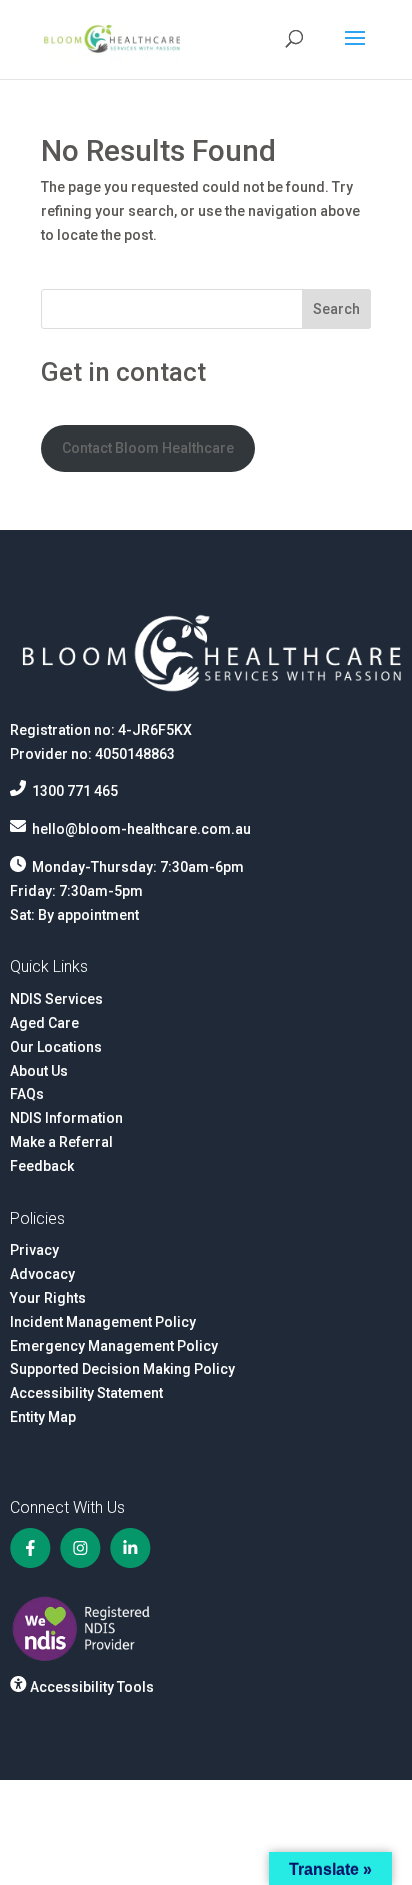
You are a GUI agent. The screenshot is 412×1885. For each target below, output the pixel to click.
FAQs (27, 1094)
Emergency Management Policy (114, 1346)
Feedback (42, 1166)
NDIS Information (66, 1118)
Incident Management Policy (103, 1322)
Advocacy (42, 1274)
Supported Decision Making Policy (122, 1369)
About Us (39, 1071)
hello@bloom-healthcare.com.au (141, 829)
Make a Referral (61, 1142)
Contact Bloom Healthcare (148, 448)
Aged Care (44, 1023)
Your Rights (48, 1298)
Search (336, 309)
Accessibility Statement (86, 1393)
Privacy (34, 1250)
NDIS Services (56, 999)
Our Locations (56, 1047)
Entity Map (43, 1417)
